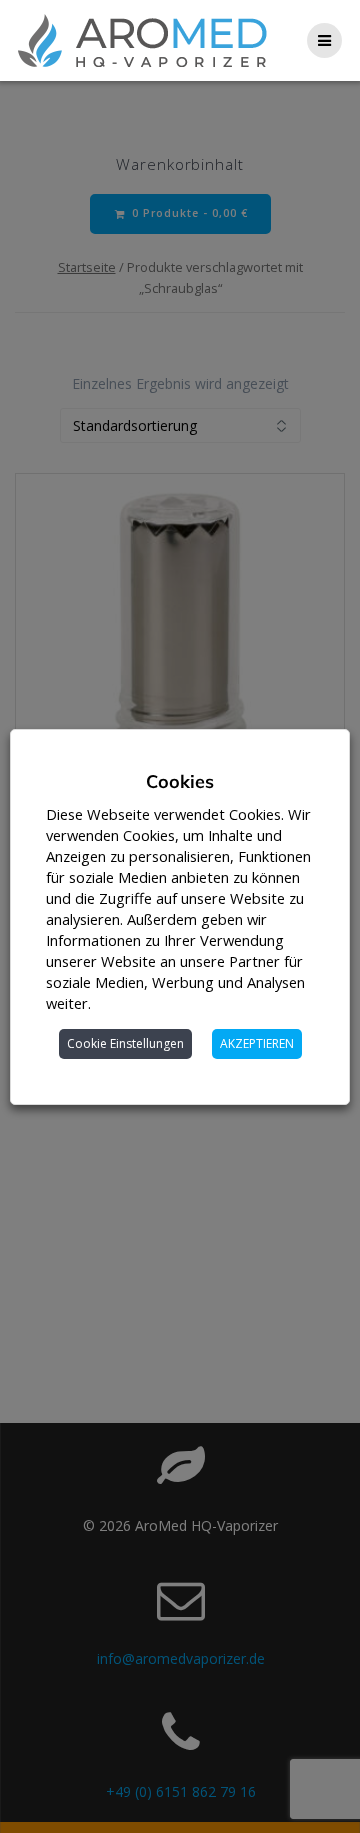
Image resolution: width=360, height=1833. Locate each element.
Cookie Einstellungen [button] (125, 1043)
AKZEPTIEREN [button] (257, 1043)
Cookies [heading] (180, 781)
